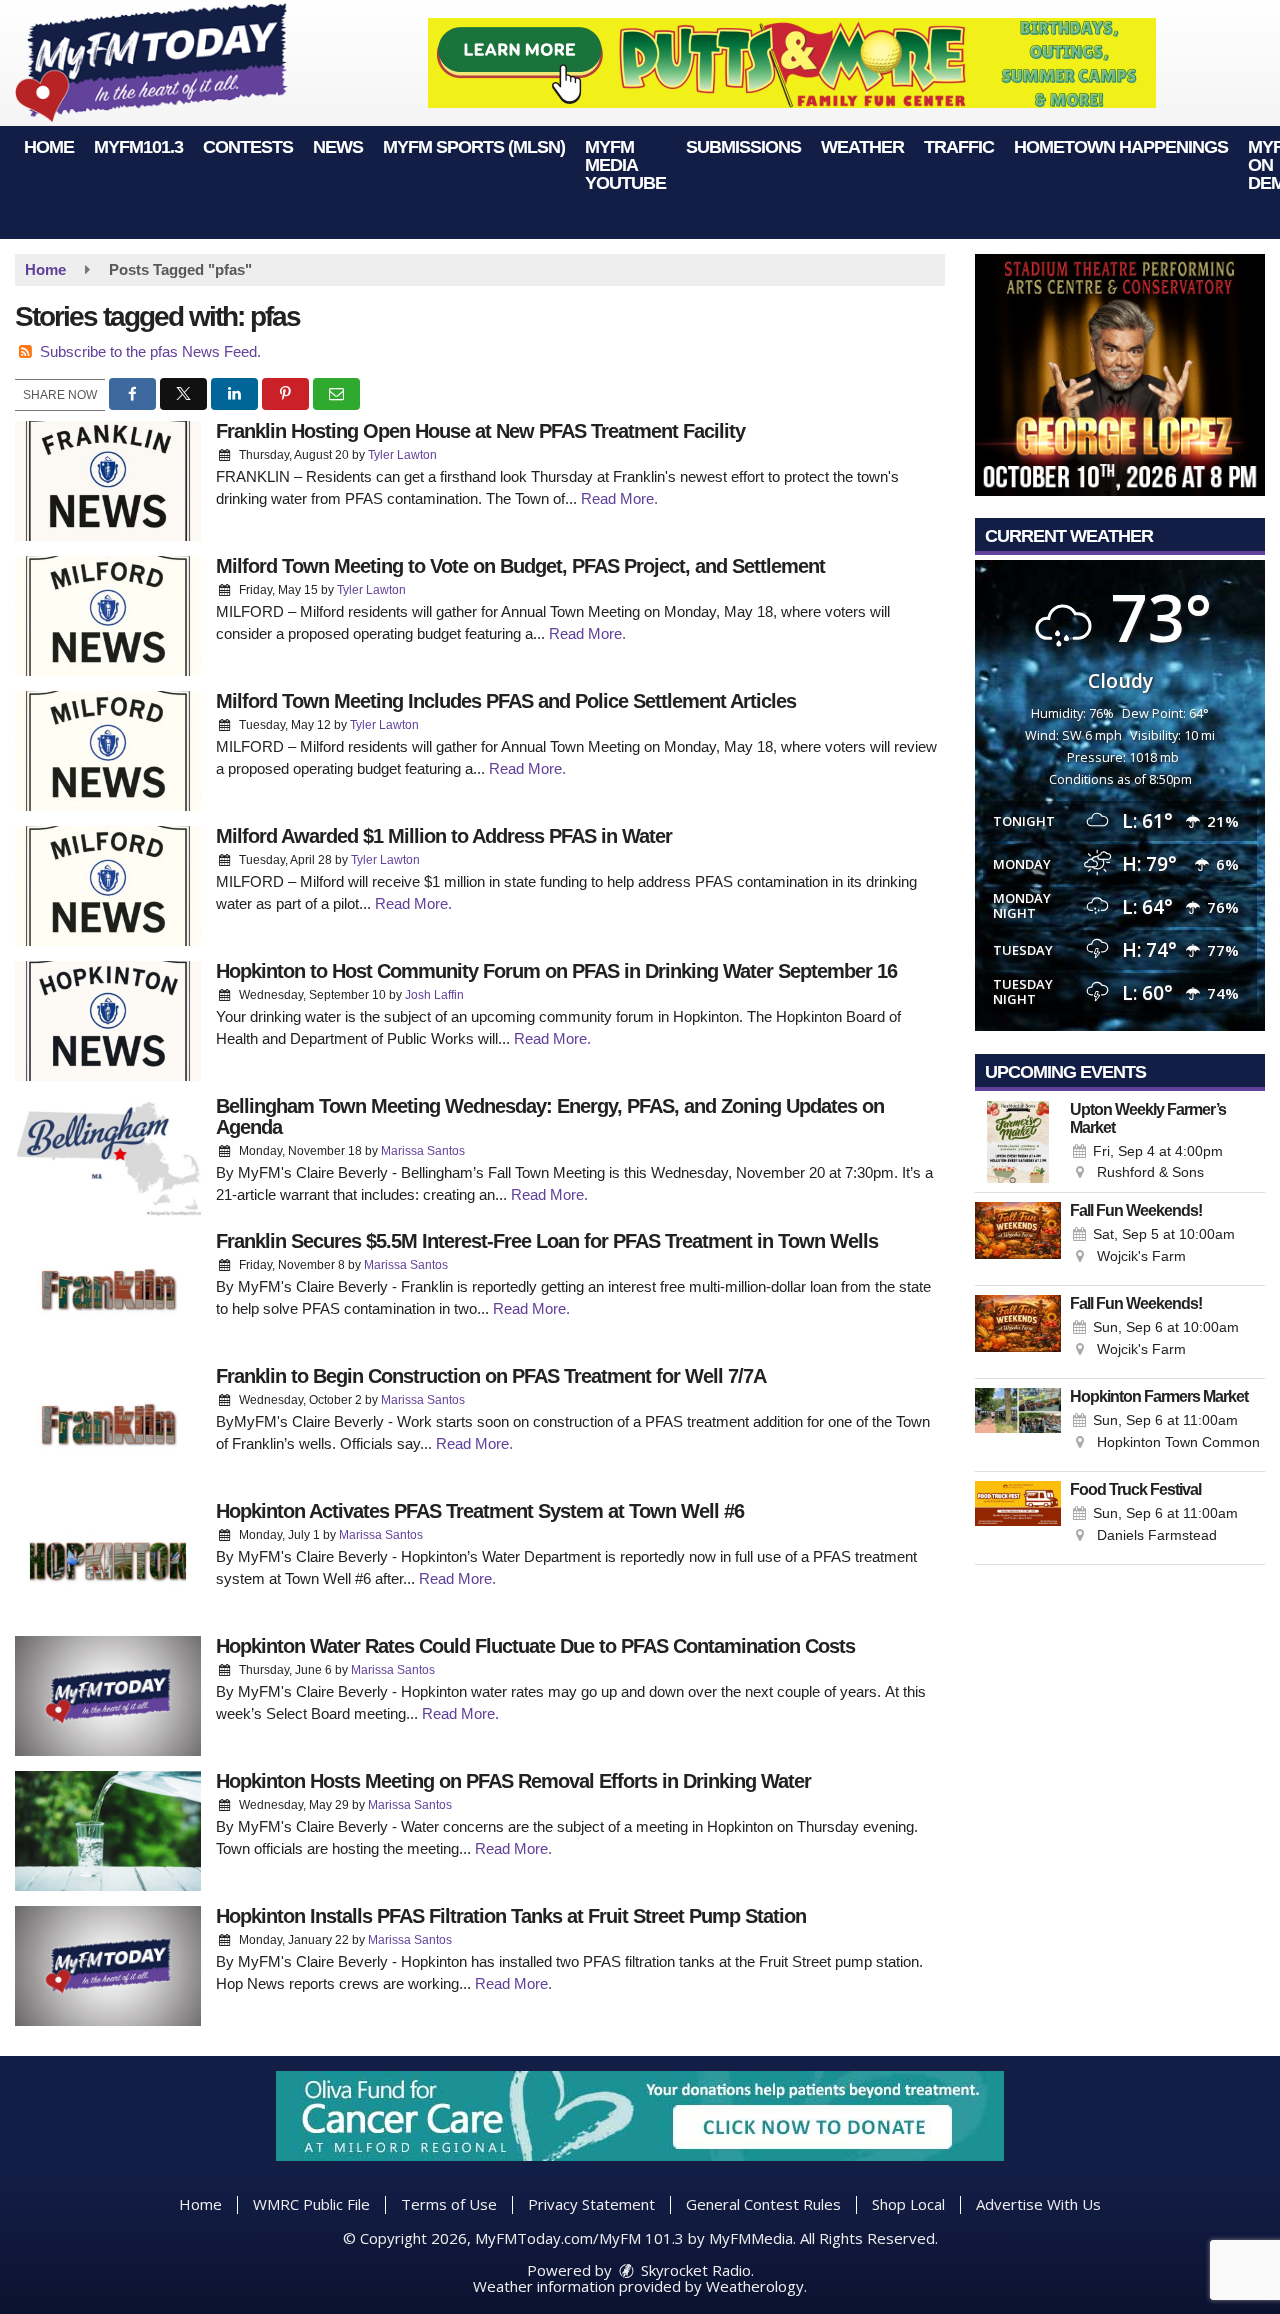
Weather (862, 147)
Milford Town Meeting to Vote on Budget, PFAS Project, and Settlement (520, 566)
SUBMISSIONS (743, 147)
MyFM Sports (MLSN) (474, 147)
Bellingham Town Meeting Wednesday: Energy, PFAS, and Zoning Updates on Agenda (550, 1116)
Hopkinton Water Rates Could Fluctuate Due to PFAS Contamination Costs (535, 1646)
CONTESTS (248, 147)
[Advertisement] (792, 63)
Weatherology (755, 2286)
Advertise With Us (1038, 2204)
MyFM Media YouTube (625, 165)
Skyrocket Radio (694, 2270)
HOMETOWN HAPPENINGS (1121, 147)
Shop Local (908, 2204)
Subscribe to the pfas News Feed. (150, 351)
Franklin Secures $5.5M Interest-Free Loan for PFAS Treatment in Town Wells (547, 1241)
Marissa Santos (423, 1151)
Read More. (619, 498)
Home (49, 147)
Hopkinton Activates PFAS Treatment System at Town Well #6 (480, 1511)
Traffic (959, 147)
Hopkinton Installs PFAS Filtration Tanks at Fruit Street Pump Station (511, 1916)
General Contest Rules (763, 2204)
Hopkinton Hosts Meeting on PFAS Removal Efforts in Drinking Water (513, 1781)
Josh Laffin (434, 995)
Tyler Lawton (402, 455)
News (338, 147)
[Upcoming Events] (1018, 1142)
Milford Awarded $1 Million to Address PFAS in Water (444, 836)
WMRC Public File (311, 2204)
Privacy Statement (591, 2204)
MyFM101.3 (138, 147)
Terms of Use (449, 2204)
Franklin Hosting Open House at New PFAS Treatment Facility (480, 431)
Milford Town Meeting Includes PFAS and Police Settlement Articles (506, 701)
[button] (132, 394)
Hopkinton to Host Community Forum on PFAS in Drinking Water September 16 (556, 971)
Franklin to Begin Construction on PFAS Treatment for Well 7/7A (491, 1376)
